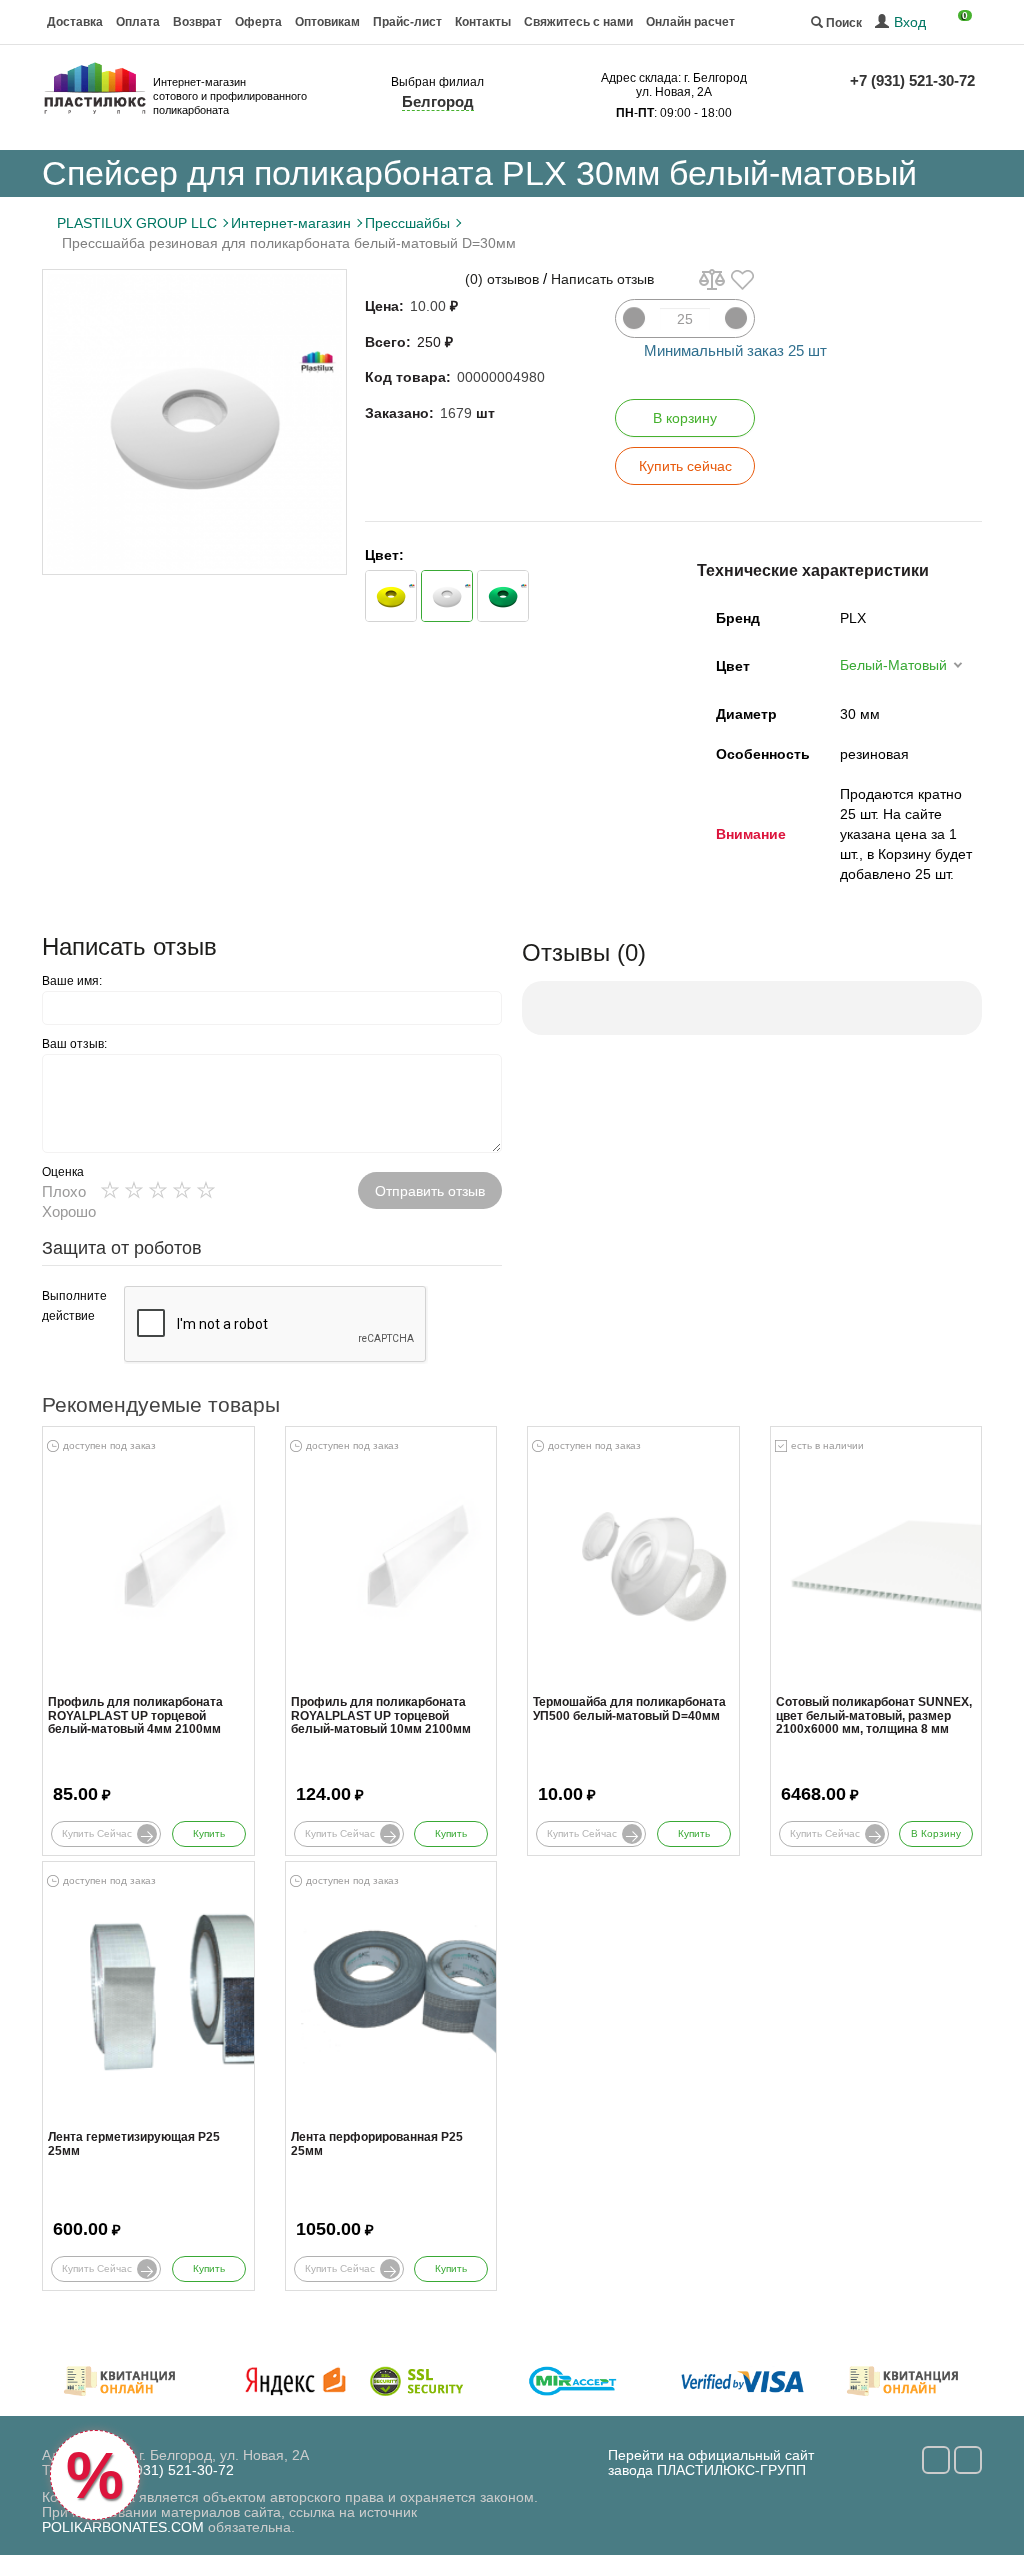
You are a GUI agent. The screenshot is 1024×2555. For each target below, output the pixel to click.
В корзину (685, 418)
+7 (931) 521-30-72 (912, 80)
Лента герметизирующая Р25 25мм (134, 2144)
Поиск (842, 23)
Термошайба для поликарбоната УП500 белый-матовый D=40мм (629, 1709)
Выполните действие (74, 1306)
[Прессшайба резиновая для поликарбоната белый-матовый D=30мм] (194, 421)
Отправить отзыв (430, 1191)
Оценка (63, 1172)
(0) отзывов (502, 279)
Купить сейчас (685, 466)
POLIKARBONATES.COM (123, 2527)
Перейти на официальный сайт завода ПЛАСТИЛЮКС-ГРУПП (711, 2462)
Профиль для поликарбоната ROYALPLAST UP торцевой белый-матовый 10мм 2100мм (381, 1715)
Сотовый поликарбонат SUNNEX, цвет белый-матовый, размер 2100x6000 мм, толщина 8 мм (874, 1715)
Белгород (438, 101)
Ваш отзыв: (74, 1044)
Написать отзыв (602, 279)
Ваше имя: (72, 981)
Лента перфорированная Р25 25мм (377, 2144)
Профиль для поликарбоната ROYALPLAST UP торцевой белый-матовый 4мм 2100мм (135, 1715)
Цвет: (384, 555)
